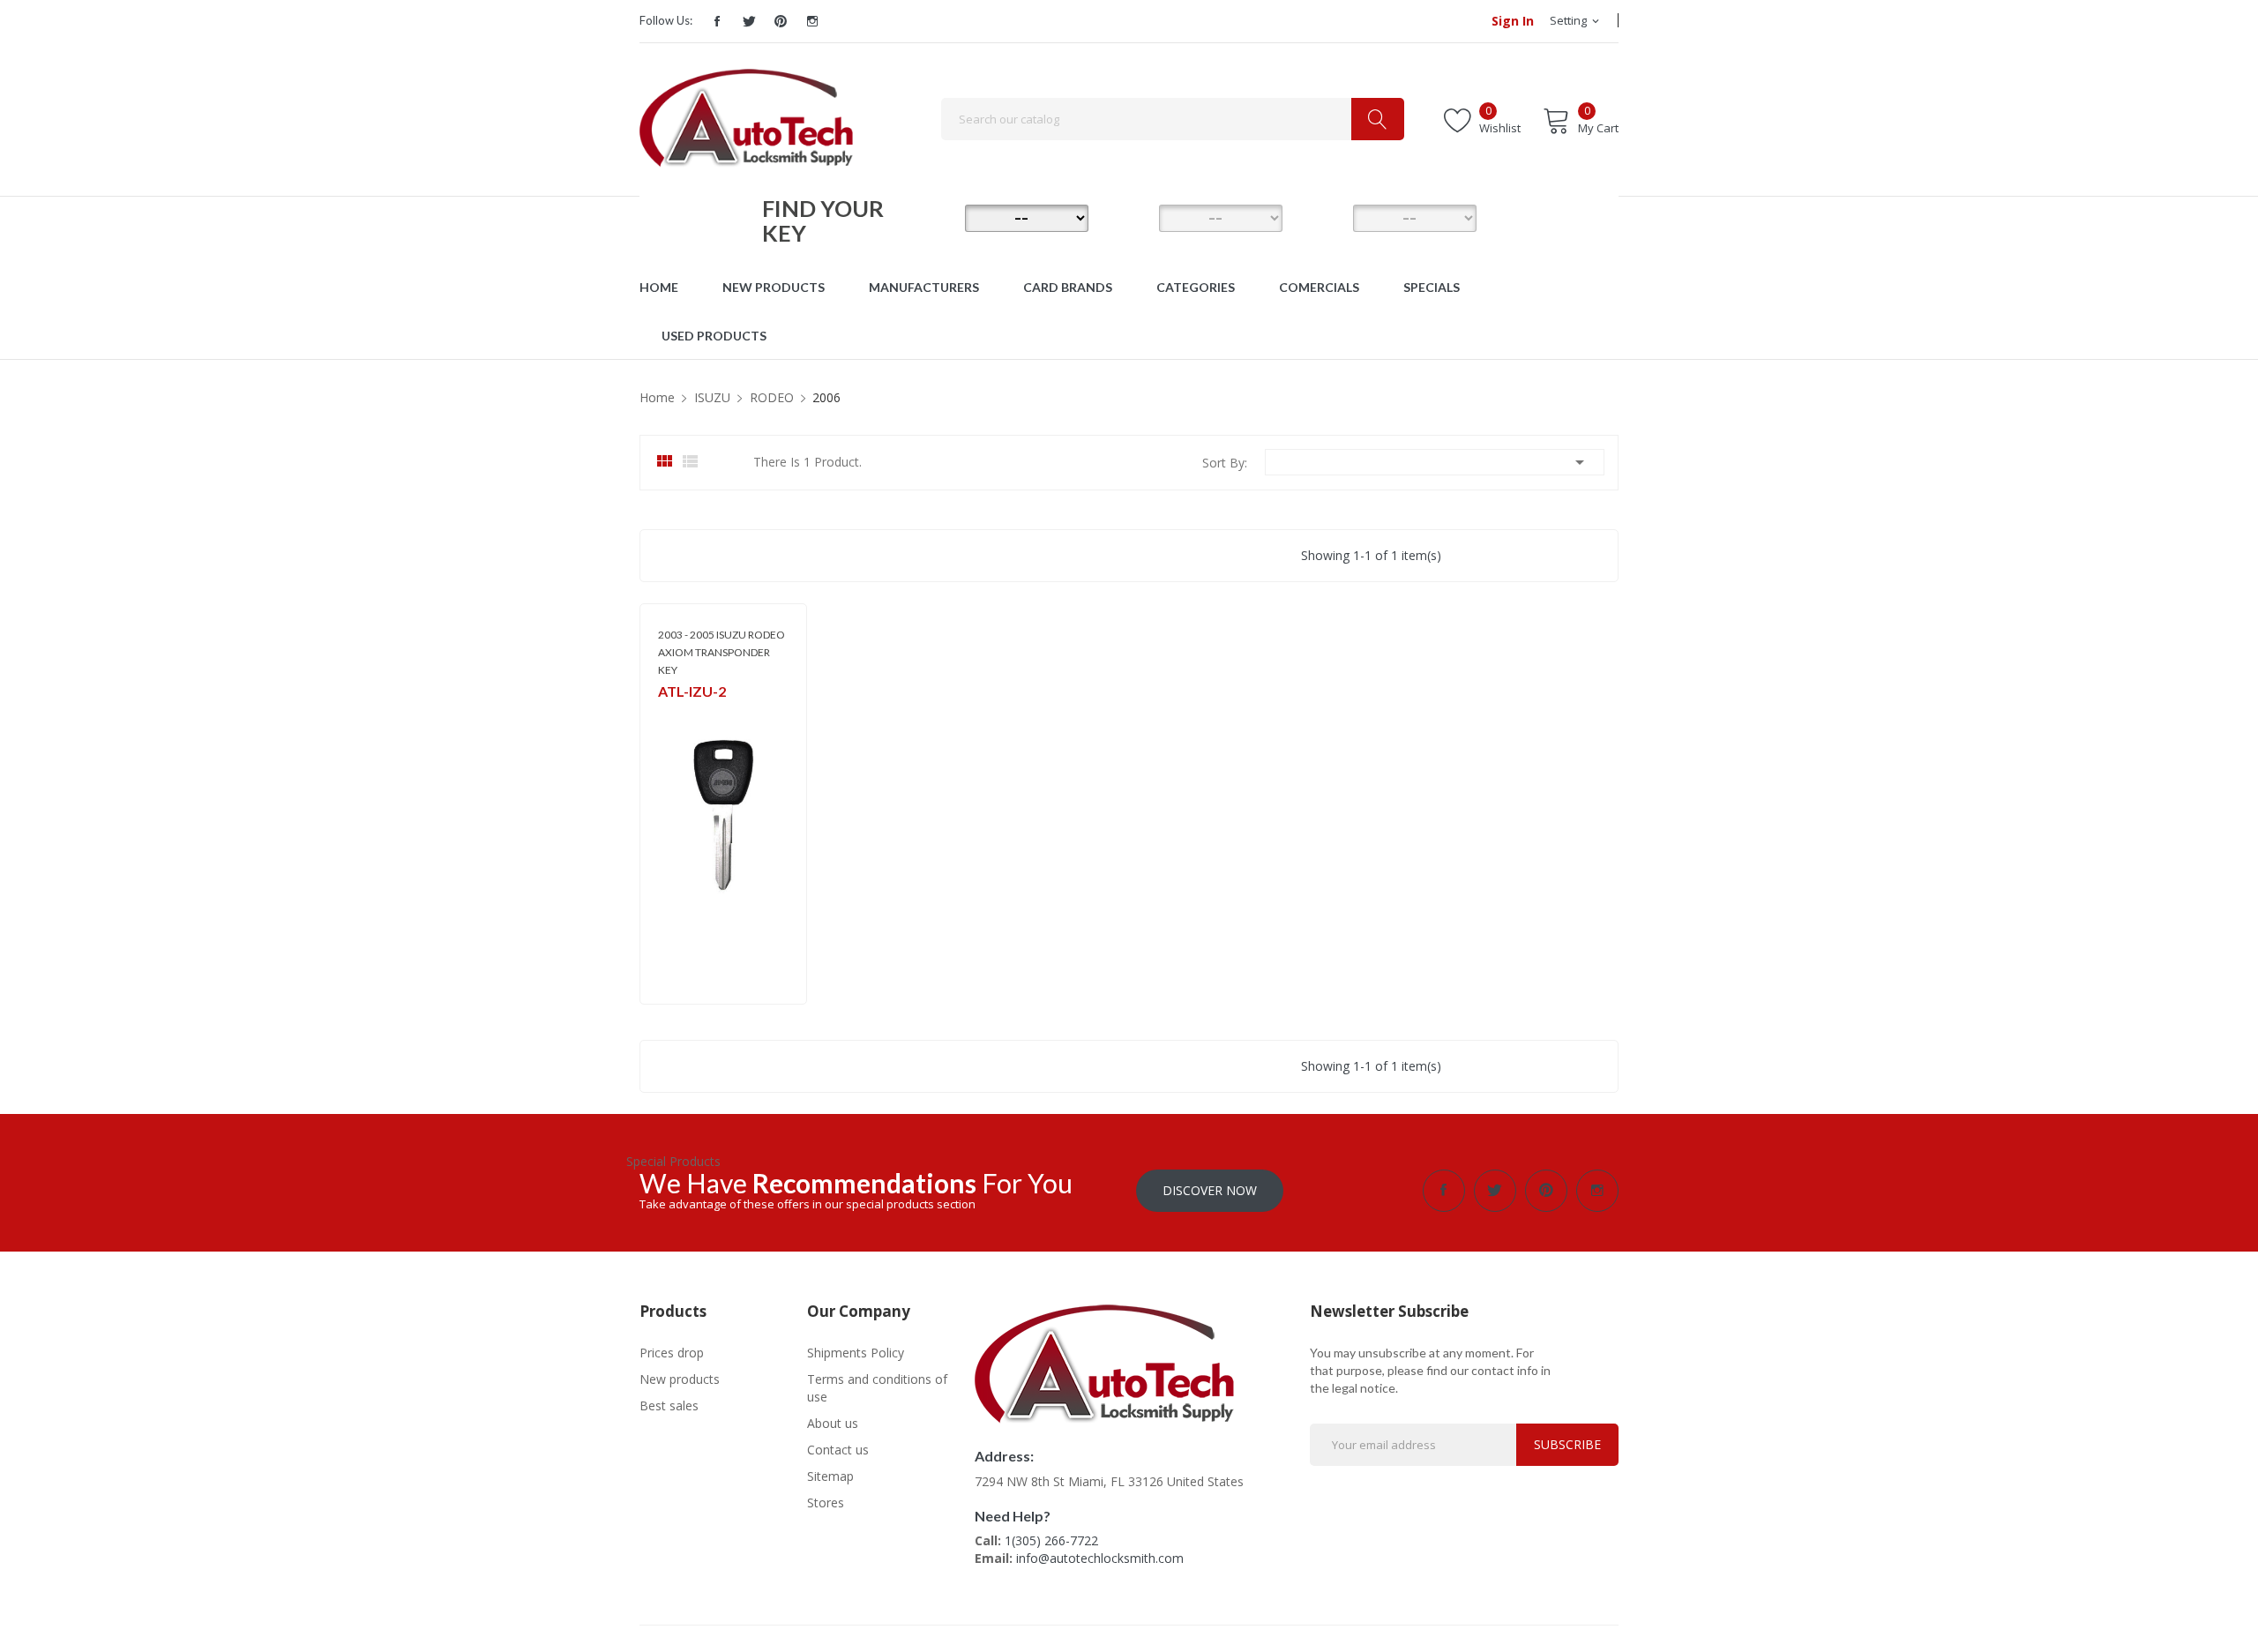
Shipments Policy (856, 1353)
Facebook (717, 21)
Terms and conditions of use (877, 1388)
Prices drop (672, 1353)
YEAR (1327, 217)
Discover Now (1210, 1190)
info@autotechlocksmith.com (1100, 1558)
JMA (667, 715)
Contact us (838, 1450)
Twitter (749, 21)
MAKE (939, 217)
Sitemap (830, 1476)
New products (680, 1379)
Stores (826, 1502)
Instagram (812, 21)
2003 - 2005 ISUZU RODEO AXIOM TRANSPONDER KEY (722, 652)
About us (833, 1423)
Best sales (669, 1405)
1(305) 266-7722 (1051, 1540)
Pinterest (781, 21)
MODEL (1133, 217)
